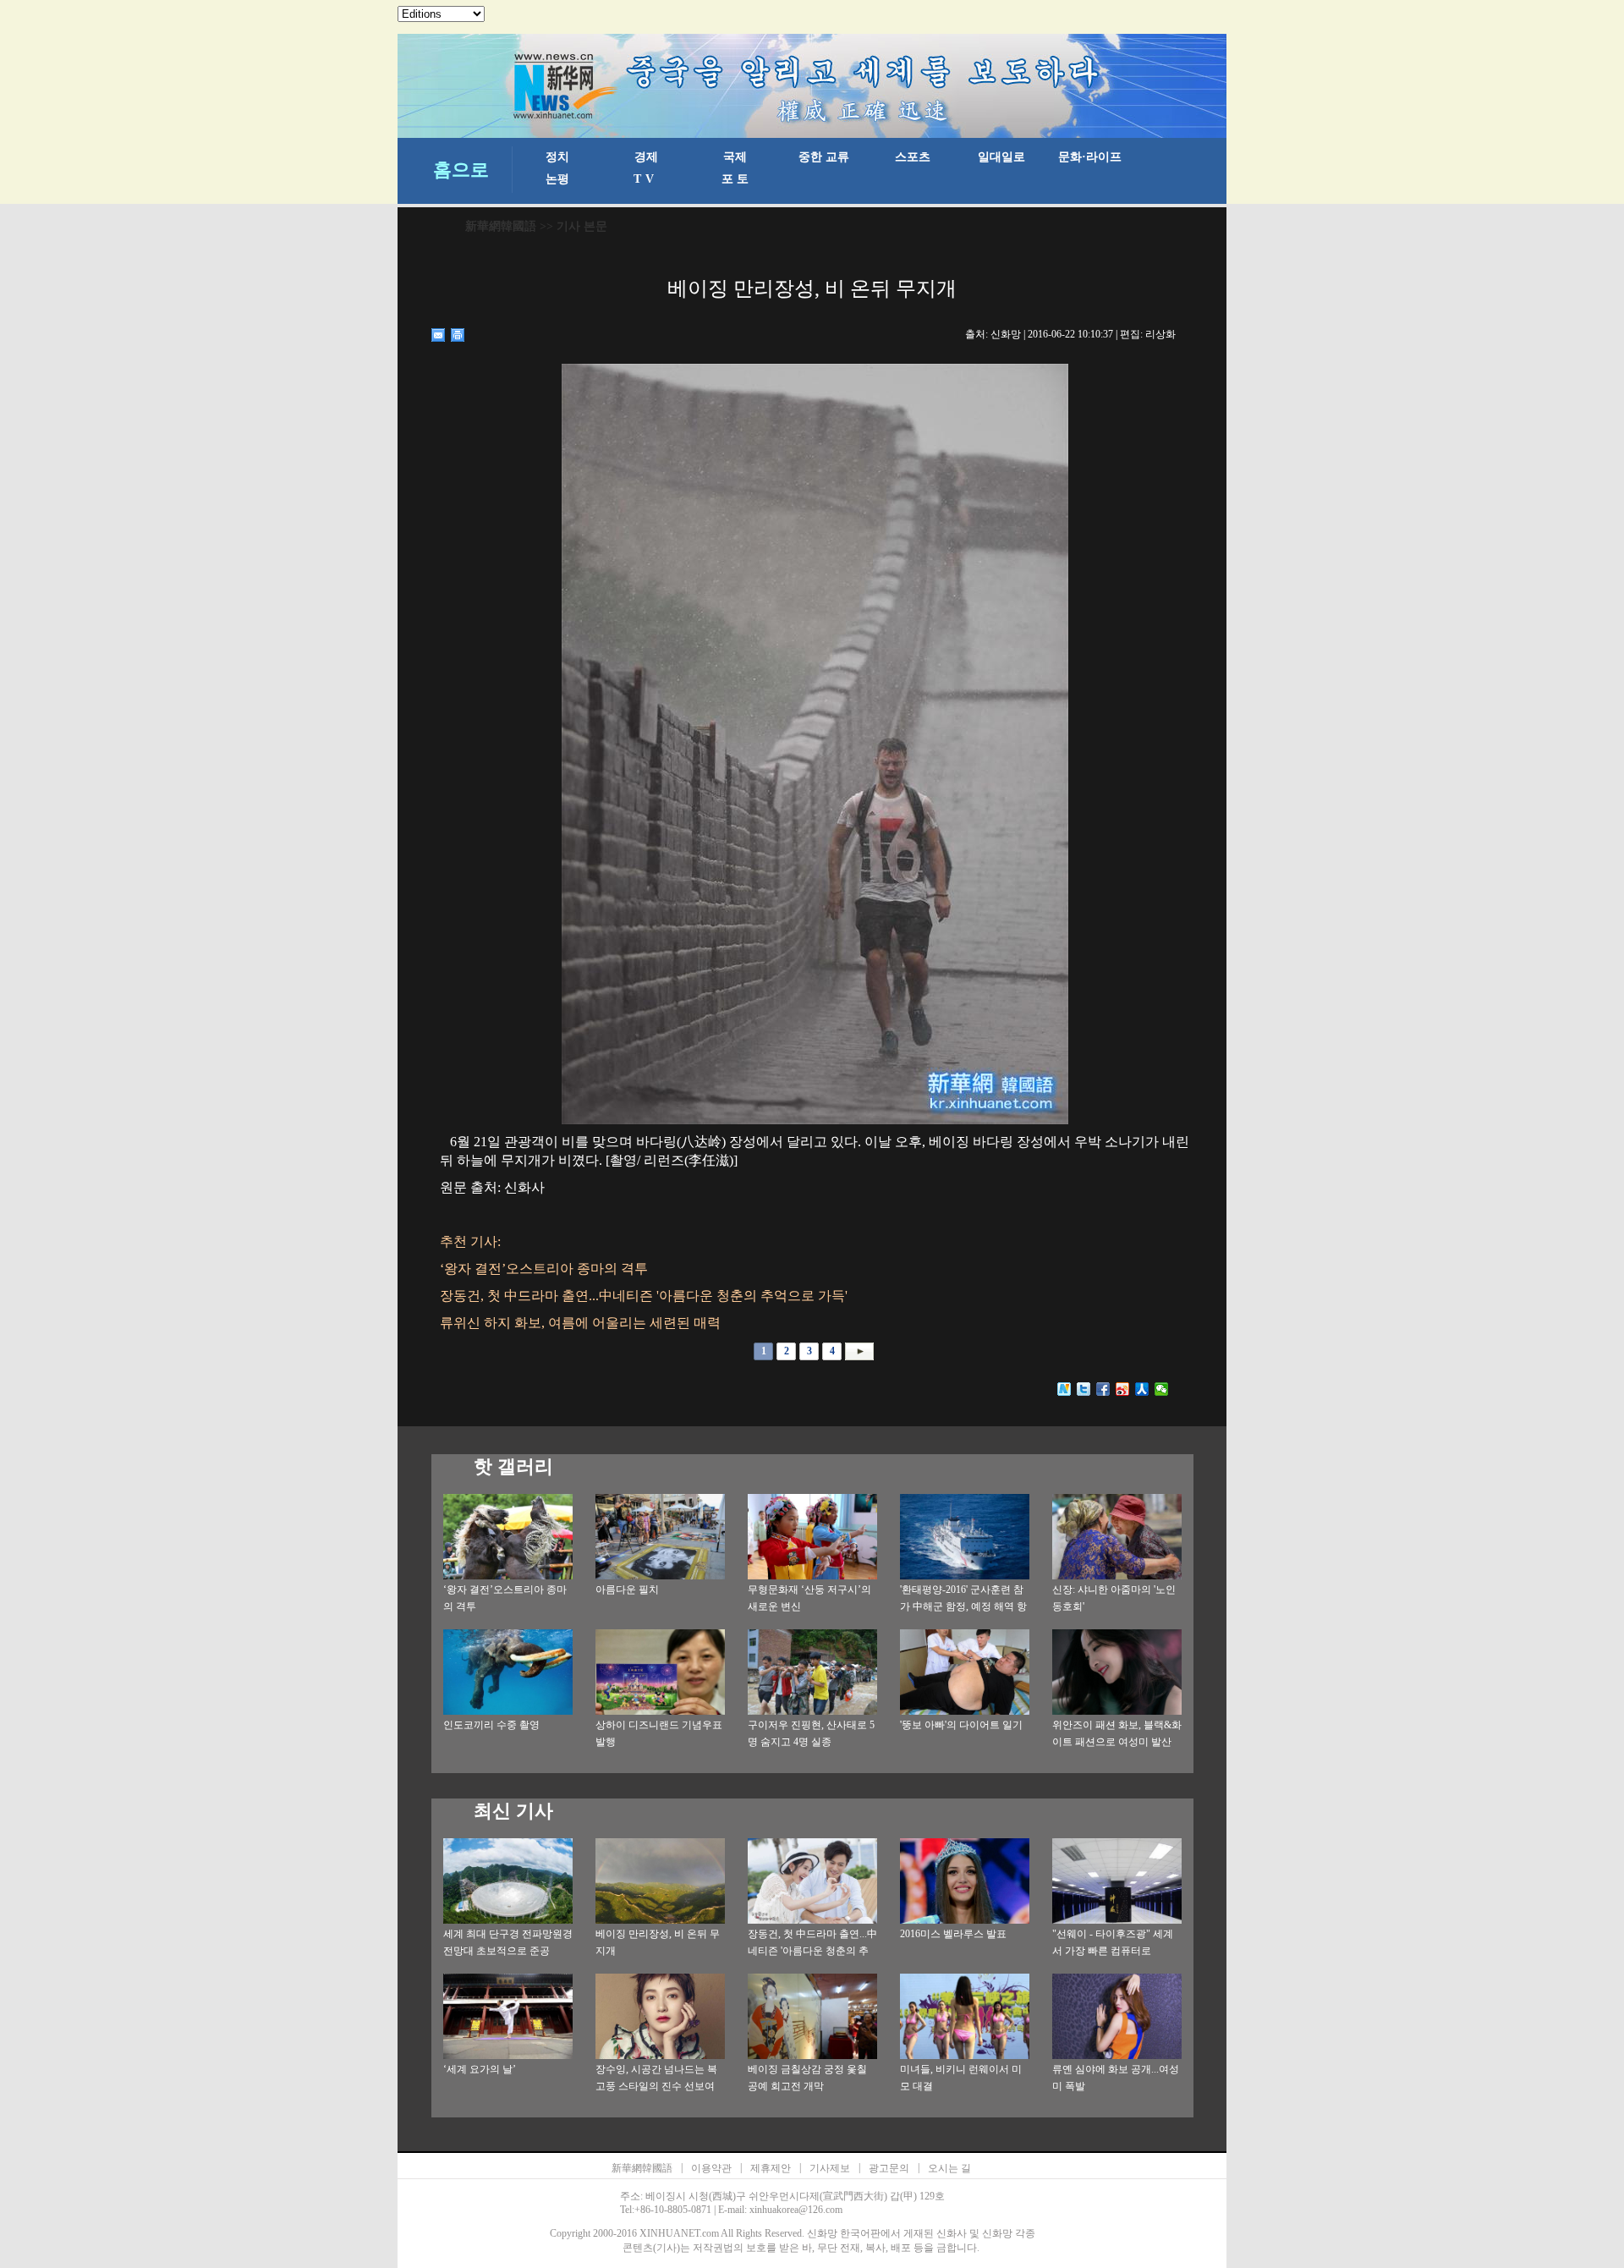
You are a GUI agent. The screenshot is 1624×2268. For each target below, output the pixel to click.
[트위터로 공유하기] (1084, 1389)
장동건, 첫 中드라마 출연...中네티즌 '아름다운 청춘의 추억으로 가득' (812, 1951)
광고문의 (889, 2168)
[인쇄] (458, 335)
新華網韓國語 (501, 226)
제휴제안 (771, 2168)
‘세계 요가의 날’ (480, 2069)
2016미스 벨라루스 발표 (953, 1934)
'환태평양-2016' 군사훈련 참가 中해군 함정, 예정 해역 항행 (963, 1606)
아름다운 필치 (627, 1590)
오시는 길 (949, 2168)
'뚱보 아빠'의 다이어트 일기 (961, 1725)
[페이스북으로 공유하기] (1103, 1389)
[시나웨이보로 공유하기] (1123, 1389)
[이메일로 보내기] (439, 335)
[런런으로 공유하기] (1142, 1389)
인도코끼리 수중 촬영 (491, 1725)
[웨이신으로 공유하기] (1162, 1389)
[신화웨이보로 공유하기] (1064, 1389)
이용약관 (711, 2168)
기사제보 (830, 2168)
